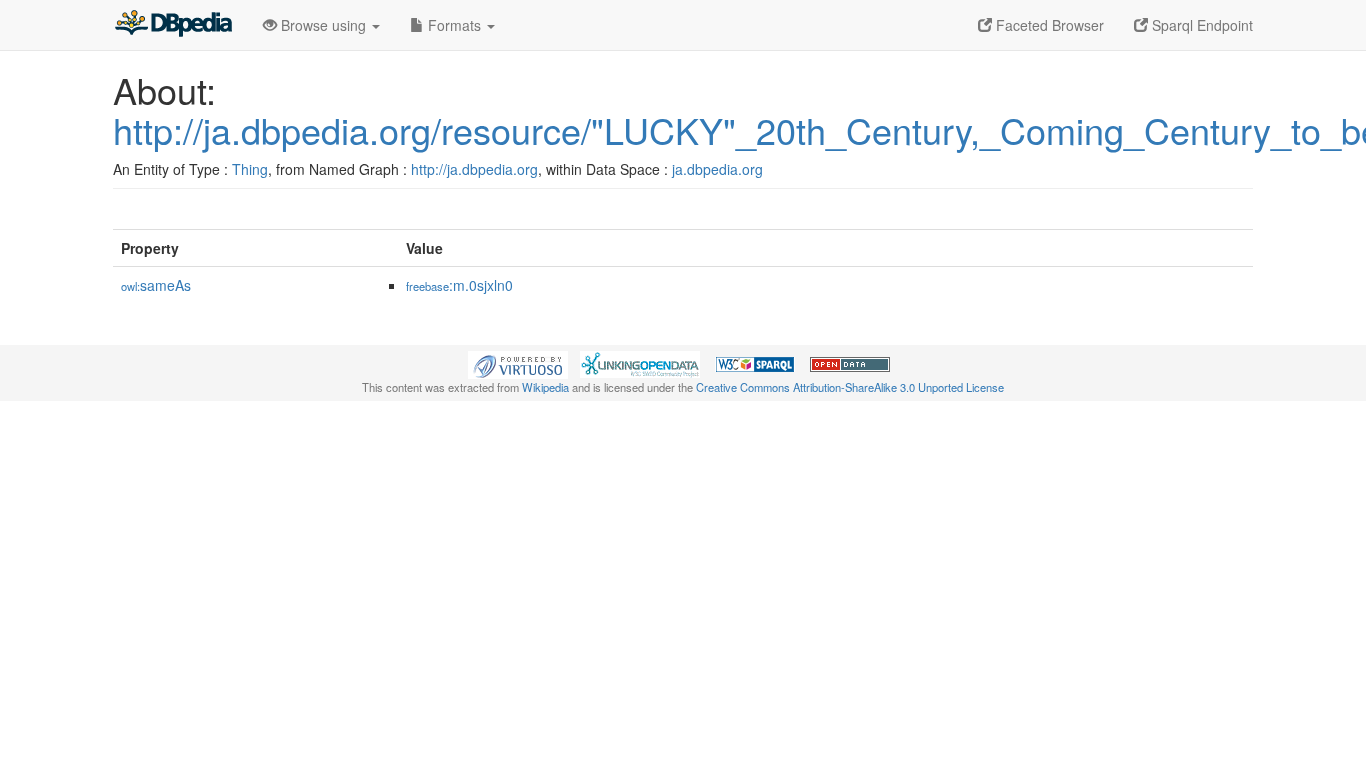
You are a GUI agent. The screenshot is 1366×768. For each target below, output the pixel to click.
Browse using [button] (323, 25)
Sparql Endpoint (1200, 25)
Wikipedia (545, 387)
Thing (250, 169)
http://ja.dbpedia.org (474, 169)
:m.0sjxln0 (459, 285)
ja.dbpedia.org (717, 169)
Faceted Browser (1048, 25)
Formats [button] (454, 25)
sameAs (156, 285)
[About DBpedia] (173, 25)
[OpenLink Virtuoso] (518, 363)
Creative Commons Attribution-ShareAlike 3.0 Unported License (850, 387)
